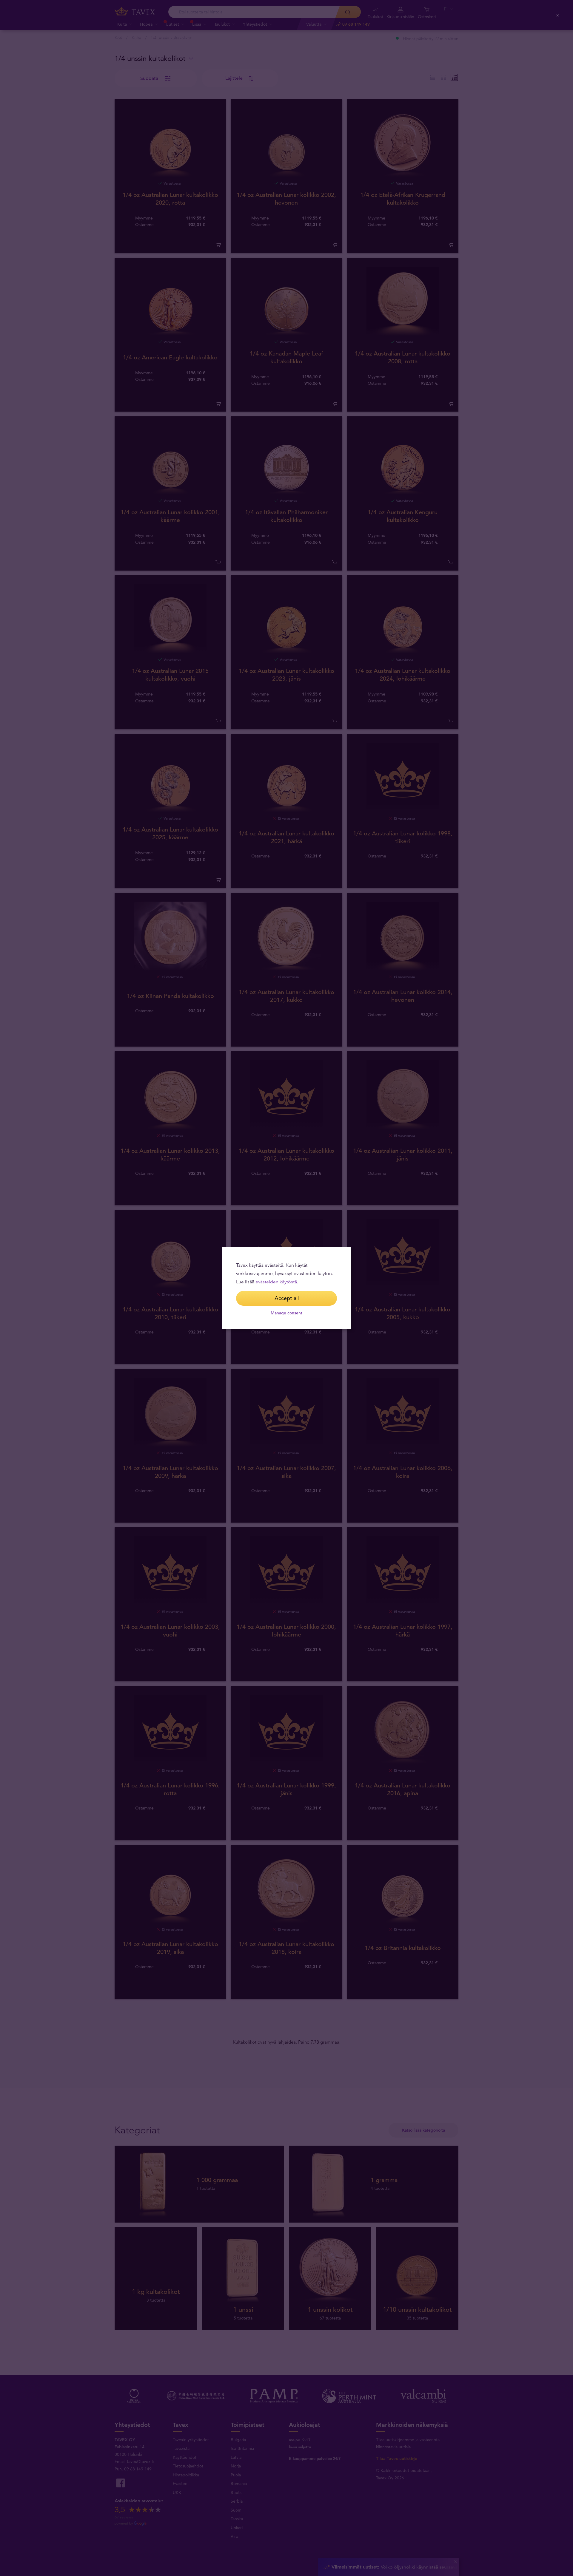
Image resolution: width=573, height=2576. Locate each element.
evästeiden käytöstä (276, 1282)
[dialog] (286, 1288)
